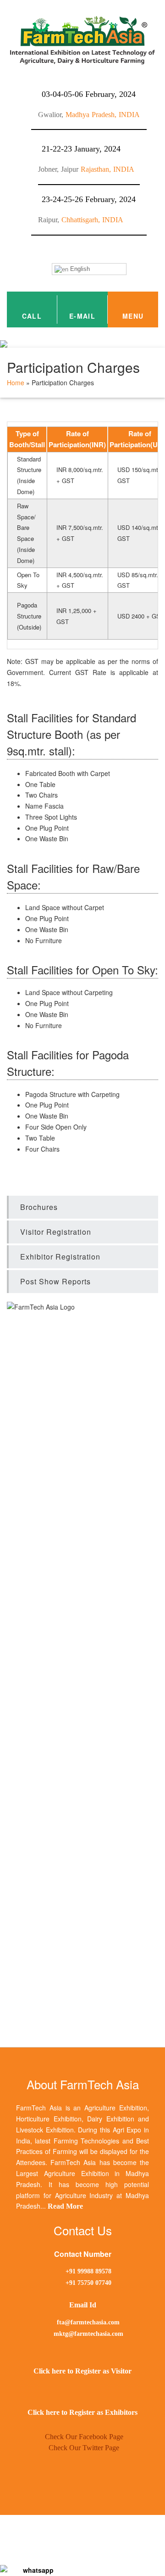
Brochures (39, 1207)
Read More (65, 2206)
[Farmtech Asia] (34, 2570)
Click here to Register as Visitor (82, 2371)
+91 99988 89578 (88, 2271)
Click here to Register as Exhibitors (82, 2412)
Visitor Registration (56, 1232)
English (79, 269)
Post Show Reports (55, 1281)
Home (16, 382)
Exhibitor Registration (60, 1257)
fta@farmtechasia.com (87, 2322)
